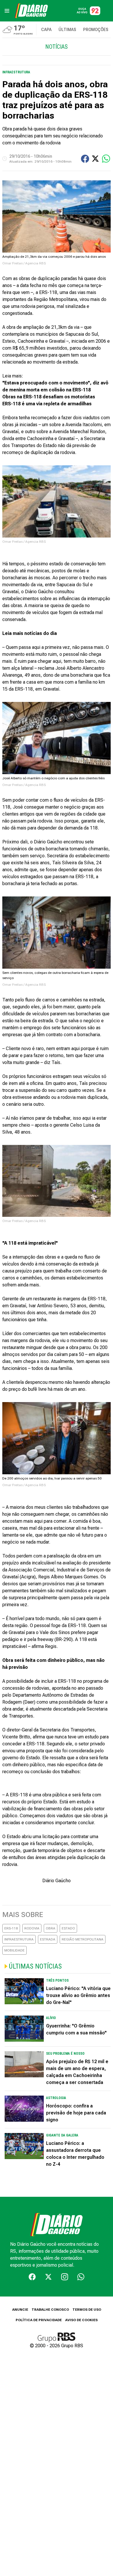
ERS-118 (11, 1928)
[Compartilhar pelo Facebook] (85, 159)
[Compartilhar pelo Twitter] (95, 159)
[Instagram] (65, 2277)
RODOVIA (32, 1928)
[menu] (7, 11)
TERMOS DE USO (87, 2310)
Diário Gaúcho (57, 1881)
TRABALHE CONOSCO (50, 2310)
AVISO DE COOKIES (81, 2320)
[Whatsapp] (81, 2277)
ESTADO (68, 1928)
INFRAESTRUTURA (19, 1939)
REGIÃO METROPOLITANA (83, 1939)
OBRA (51, 1928)
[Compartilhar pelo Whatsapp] (106, 159)
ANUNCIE (20, 2310)
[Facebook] (32, 2277)
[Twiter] (48, 2277)
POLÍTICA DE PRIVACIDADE (39, 2320)
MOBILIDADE (14, 1950)
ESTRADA (48, 1939)
